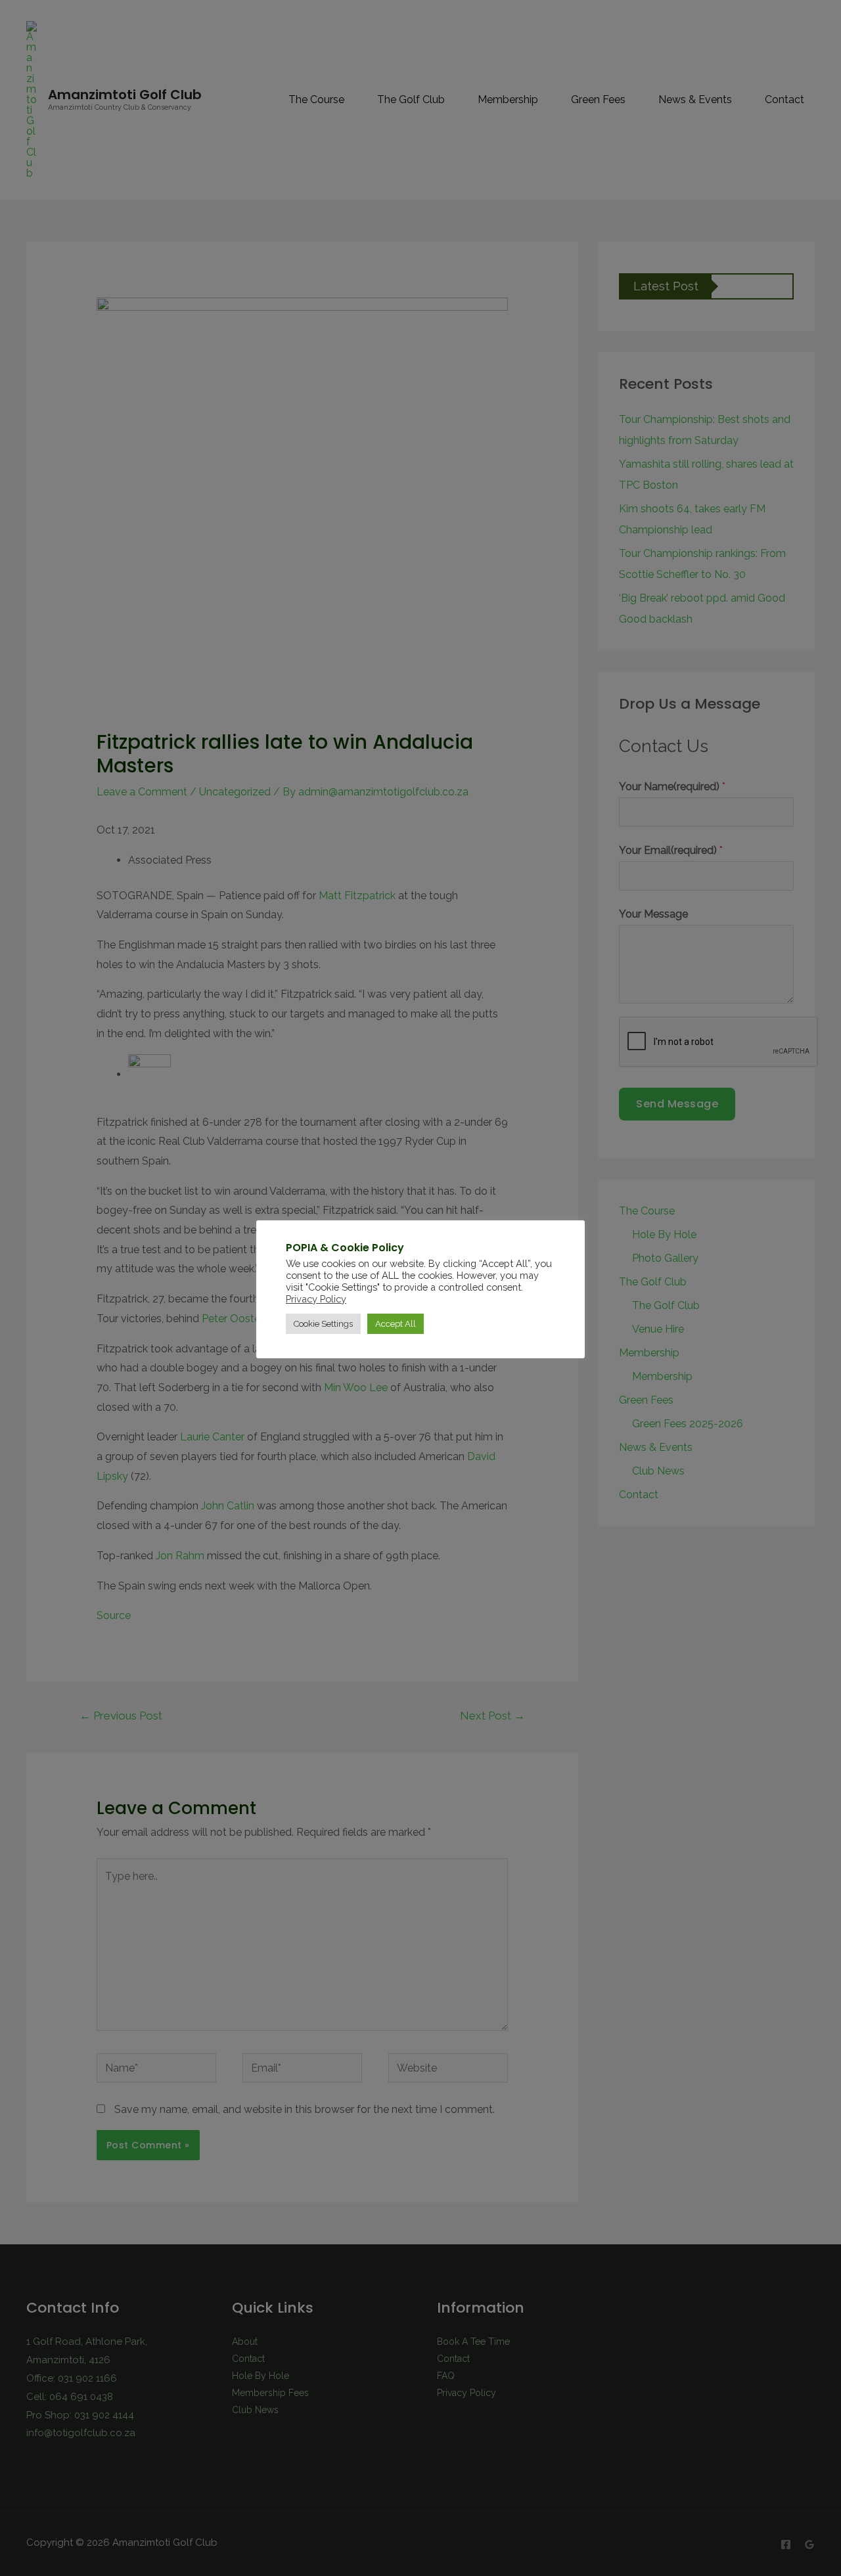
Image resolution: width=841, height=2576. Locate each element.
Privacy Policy (316, 1299)
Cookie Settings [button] (323, 1324)
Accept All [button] (396, 1324)
